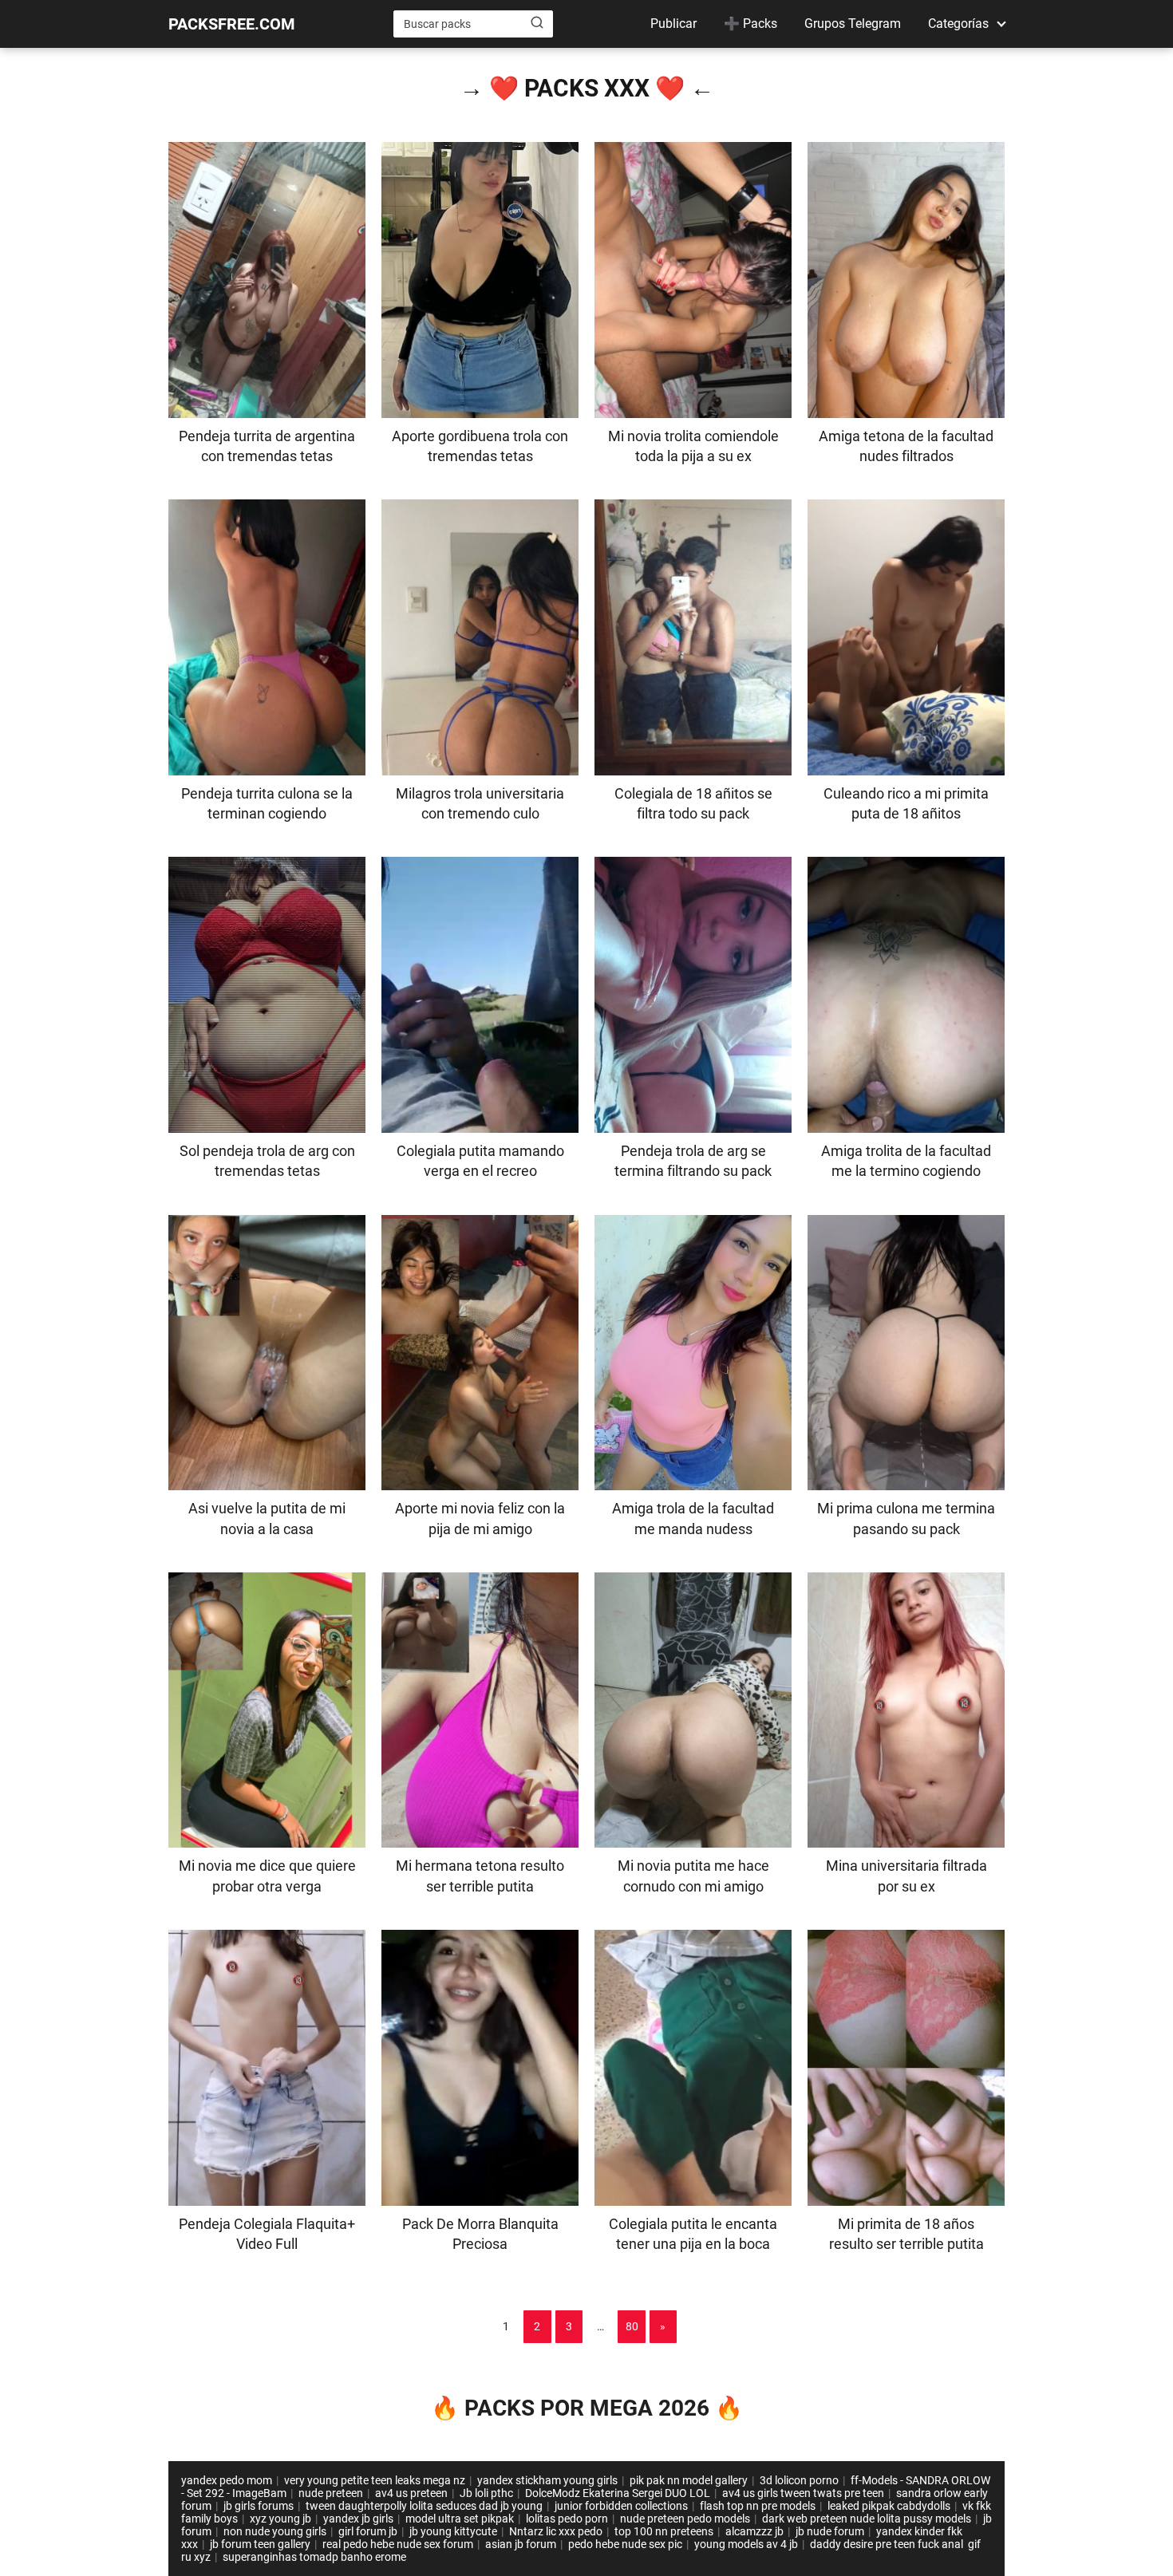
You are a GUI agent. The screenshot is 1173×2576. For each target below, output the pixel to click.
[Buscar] (537, 23)
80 (632, 2326)
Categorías (958, 24)
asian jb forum (521, 2544)
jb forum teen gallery (260, 2544)
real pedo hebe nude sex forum (398, 2544)
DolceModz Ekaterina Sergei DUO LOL (618, 2493)
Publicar (673, 24)
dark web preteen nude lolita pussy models (867, 2519)
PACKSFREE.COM (232, 24)
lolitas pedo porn (567, 2519)
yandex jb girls (358, 2519)
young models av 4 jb (746, 2544)
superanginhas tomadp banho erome (314, 2557)
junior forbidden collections (621, 2506)
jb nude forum (830, 2531)
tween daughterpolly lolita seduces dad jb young (424, 2506)
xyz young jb (280, 2519)
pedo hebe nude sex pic (625, 2544)
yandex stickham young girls (547, 2480)
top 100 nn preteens (664, 2531)
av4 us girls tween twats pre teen (803, 2493)
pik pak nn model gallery (689, 2480)
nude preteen (331, 2493)
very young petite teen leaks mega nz (375, 2480)
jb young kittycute (453, 2531)
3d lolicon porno (799, 2480)
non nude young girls (275, 2531)
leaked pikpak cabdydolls (889, 2506)
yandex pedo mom (227, 2480)
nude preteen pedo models (685, 2519)
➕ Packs (750, 24)
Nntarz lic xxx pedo (556, 2531)
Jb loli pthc (486, 2493)
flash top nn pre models (758, 2506)
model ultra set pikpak (460, 2519)
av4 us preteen (411, 2493)
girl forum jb (368, 2531)
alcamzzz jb (754, 2531)
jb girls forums (259, 2506)
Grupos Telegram (853, 24)
